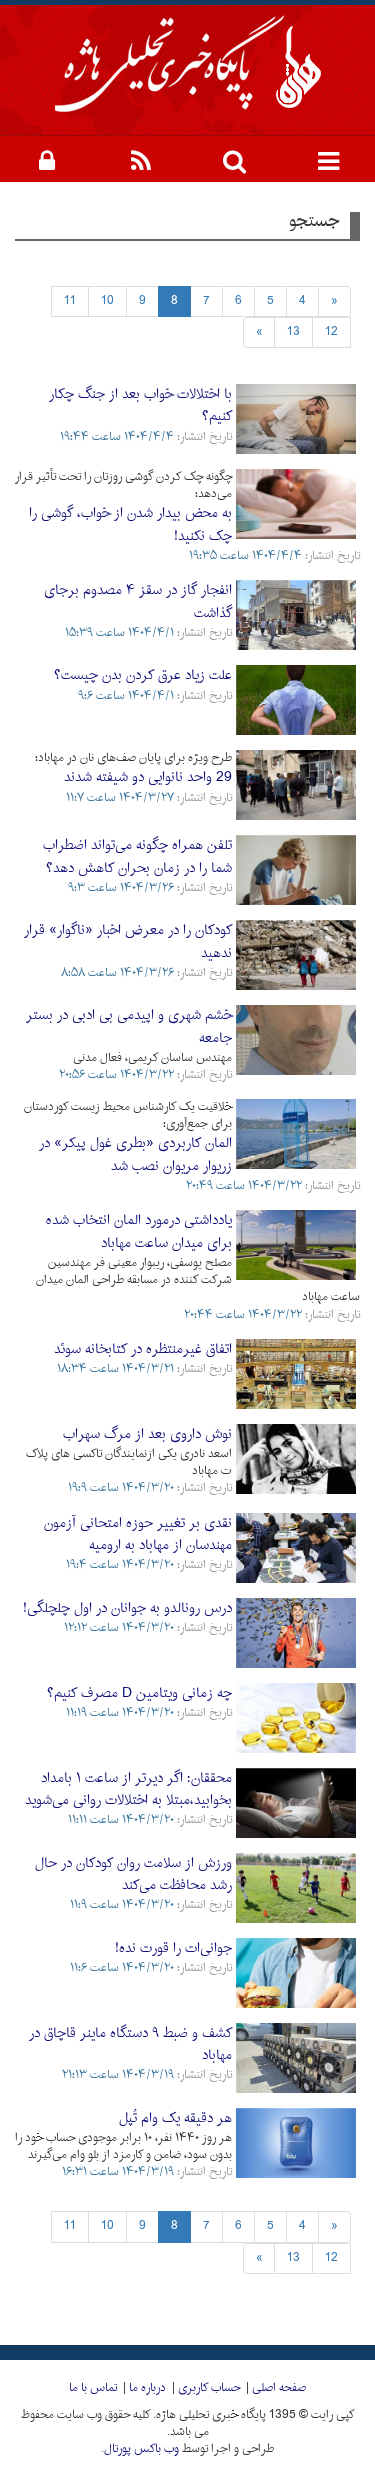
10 (107, 301)
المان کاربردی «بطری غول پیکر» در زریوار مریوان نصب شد (135, 1154)
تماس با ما (93, 2388)
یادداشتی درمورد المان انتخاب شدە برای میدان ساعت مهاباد (139, 1231)
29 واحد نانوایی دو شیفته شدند (148, 777)
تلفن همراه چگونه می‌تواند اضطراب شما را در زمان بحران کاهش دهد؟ (137, 856)
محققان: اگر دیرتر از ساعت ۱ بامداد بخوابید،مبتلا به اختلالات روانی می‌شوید (128, 1789)
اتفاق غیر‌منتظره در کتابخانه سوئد (143, 1349)
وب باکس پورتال (141, 2449)
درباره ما (147, 2388)
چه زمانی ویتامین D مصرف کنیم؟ (139, 1693)
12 (331, 332)
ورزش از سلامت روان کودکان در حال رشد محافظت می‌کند (133, 1874)
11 (70, 301)
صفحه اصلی (279, 2388)
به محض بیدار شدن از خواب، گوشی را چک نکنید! (130, 524)
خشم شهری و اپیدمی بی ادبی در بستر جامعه (129, 1026)
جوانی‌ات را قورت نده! (173, 1948)
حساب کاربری (209, 2388)
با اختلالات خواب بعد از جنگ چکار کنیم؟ (140, 405)
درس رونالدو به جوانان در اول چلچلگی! (127, 1608)
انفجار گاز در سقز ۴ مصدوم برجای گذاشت (138, 601)
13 (293, 332)
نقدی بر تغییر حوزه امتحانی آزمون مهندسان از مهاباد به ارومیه (138, 1534)
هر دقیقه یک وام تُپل (175, 2118)
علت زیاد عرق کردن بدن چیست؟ (143, 675)
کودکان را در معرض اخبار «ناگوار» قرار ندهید (128, 941)
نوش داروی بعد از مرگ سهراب (147, 1434)
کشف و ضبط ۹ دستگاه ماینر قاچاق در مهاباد (130, 2044)
